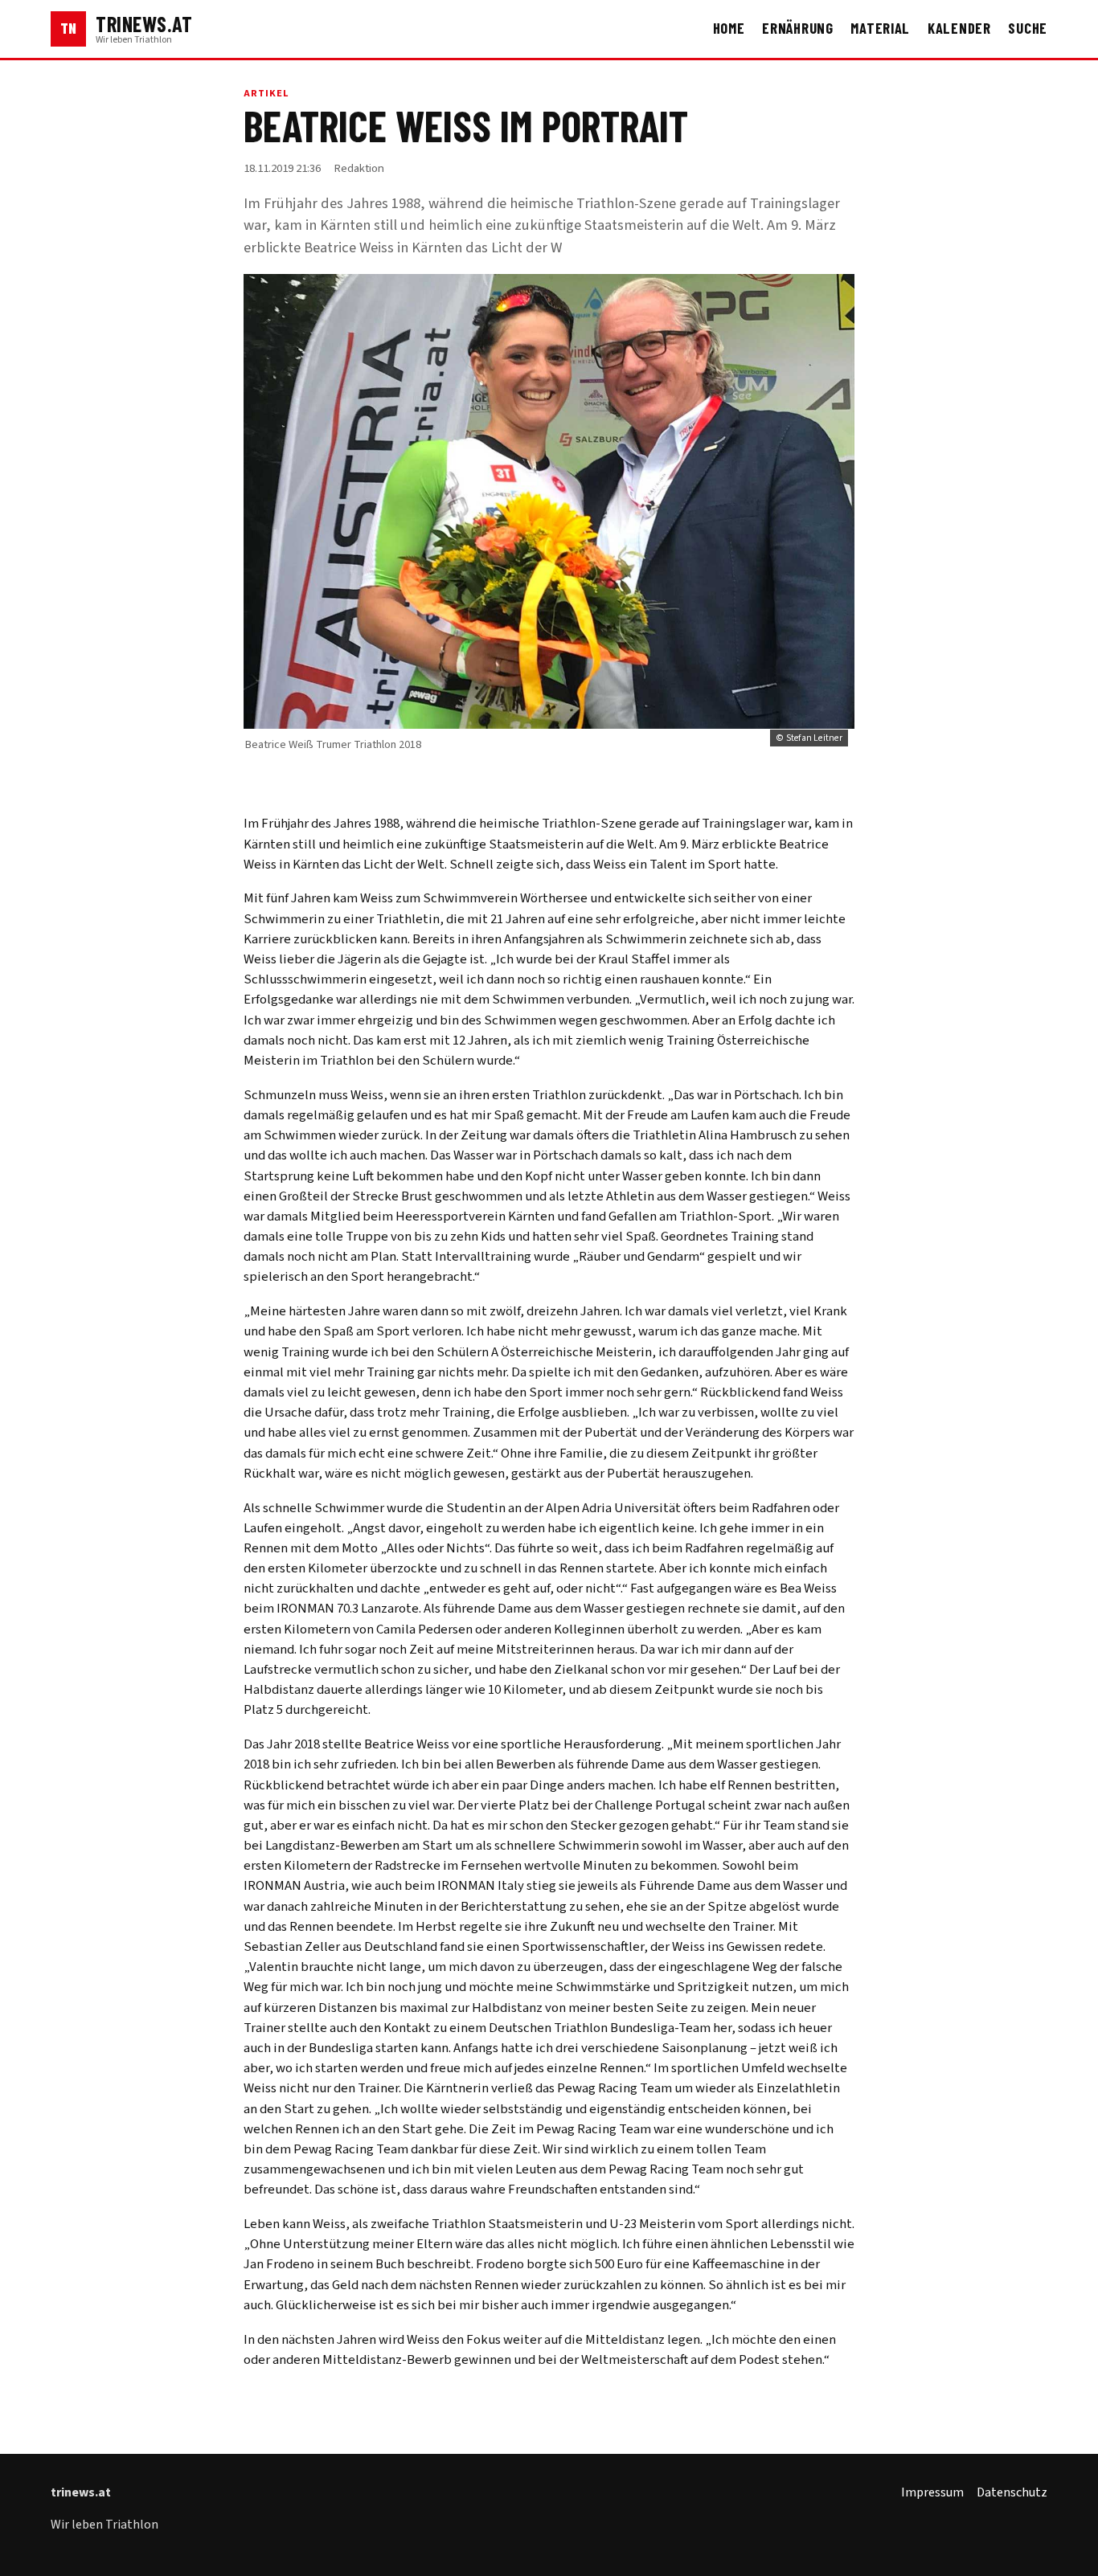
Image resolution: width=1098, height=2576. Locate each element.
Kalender (959, 28)
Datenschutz (1012, 2492)
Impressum (932, 2492)
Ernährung (798, 28)
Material (880, 28)
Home (729, 28)
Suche (1028, 28)
